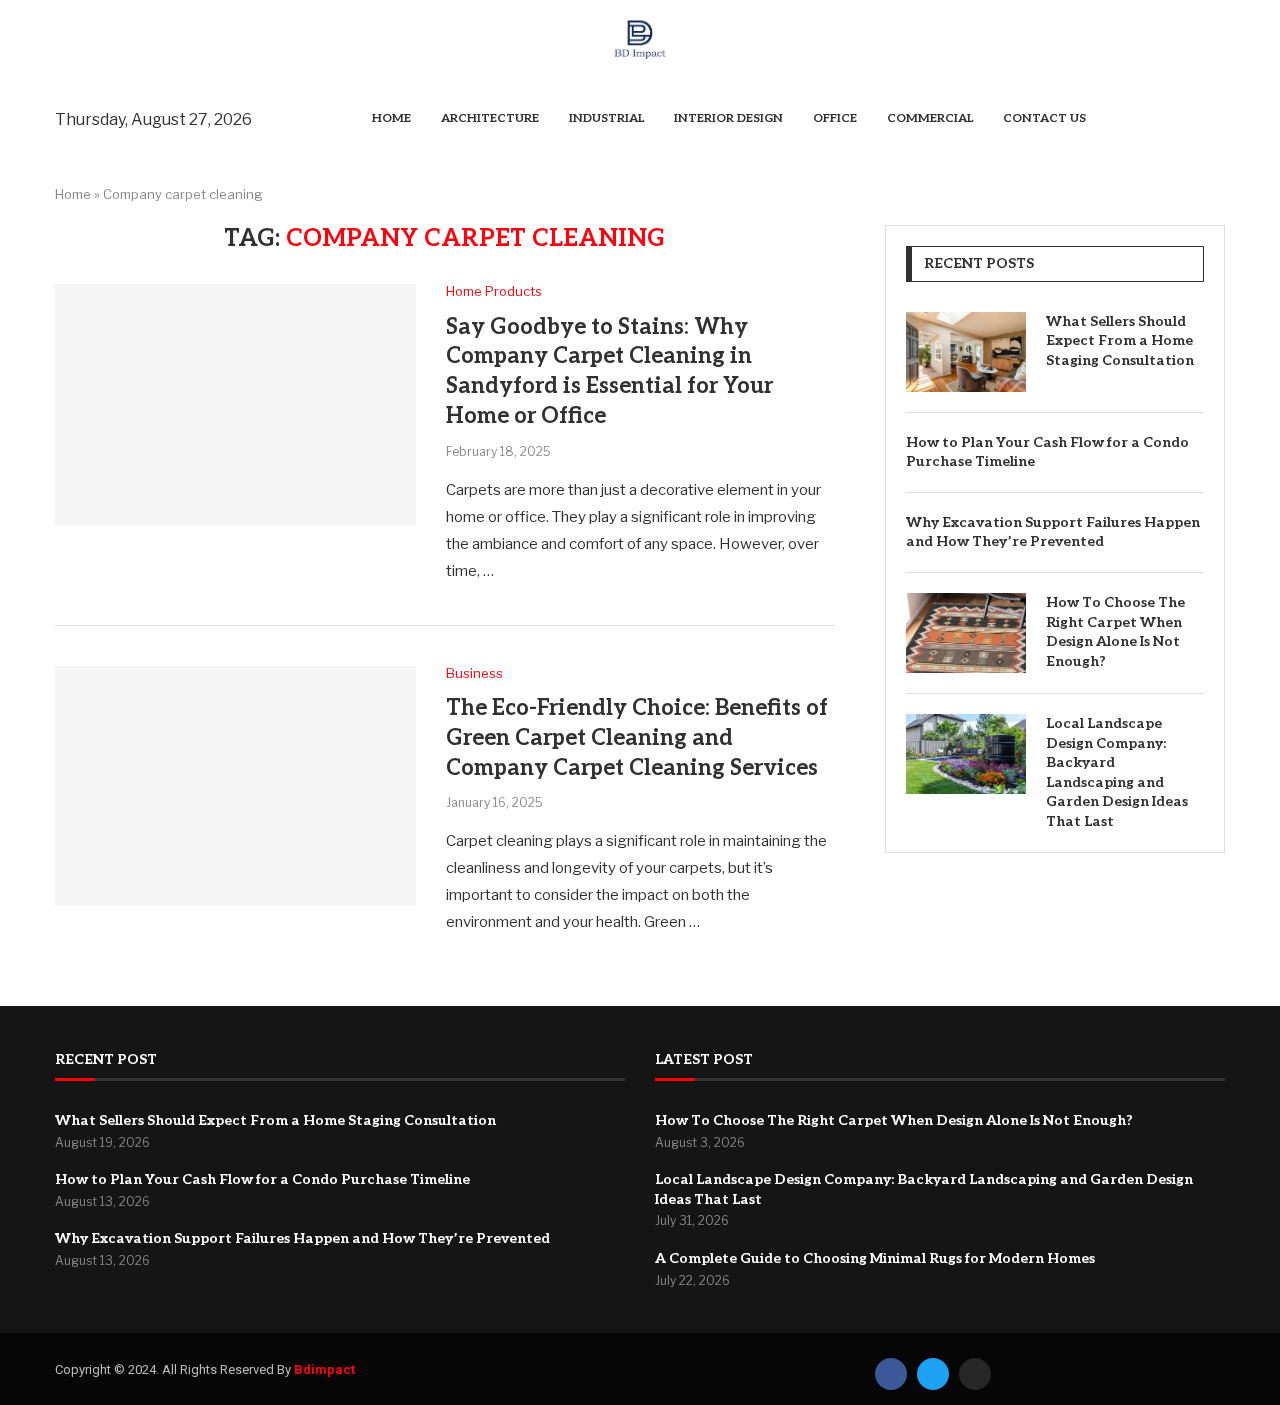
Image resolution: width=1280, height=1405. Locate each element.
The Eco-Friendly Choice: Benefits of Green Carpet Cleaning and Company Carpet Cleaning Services (637, 737)
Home (391, 118)
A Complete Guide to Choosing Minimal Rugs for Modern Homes (875, 1258)
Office (835, 118)
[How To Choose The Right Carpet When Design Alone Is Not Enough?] (966, 633)
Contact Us (1044, 118)
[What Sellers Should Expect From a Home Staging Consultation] (966, 352)
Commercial (930, 118)
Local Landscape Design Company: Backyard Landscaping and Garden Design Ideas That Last (1117, 772)
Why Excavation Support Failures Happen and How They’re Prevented (1053, 532)
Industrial (606, 118)
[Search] (1215, 119)
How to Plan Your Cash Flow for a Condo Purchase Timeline (1047, 452)
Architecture (490, 118)
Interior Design (728, 118)
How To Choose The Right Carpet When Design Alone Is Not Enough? (1115, 632)
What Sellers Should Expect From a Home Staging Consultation (1120, 341)
